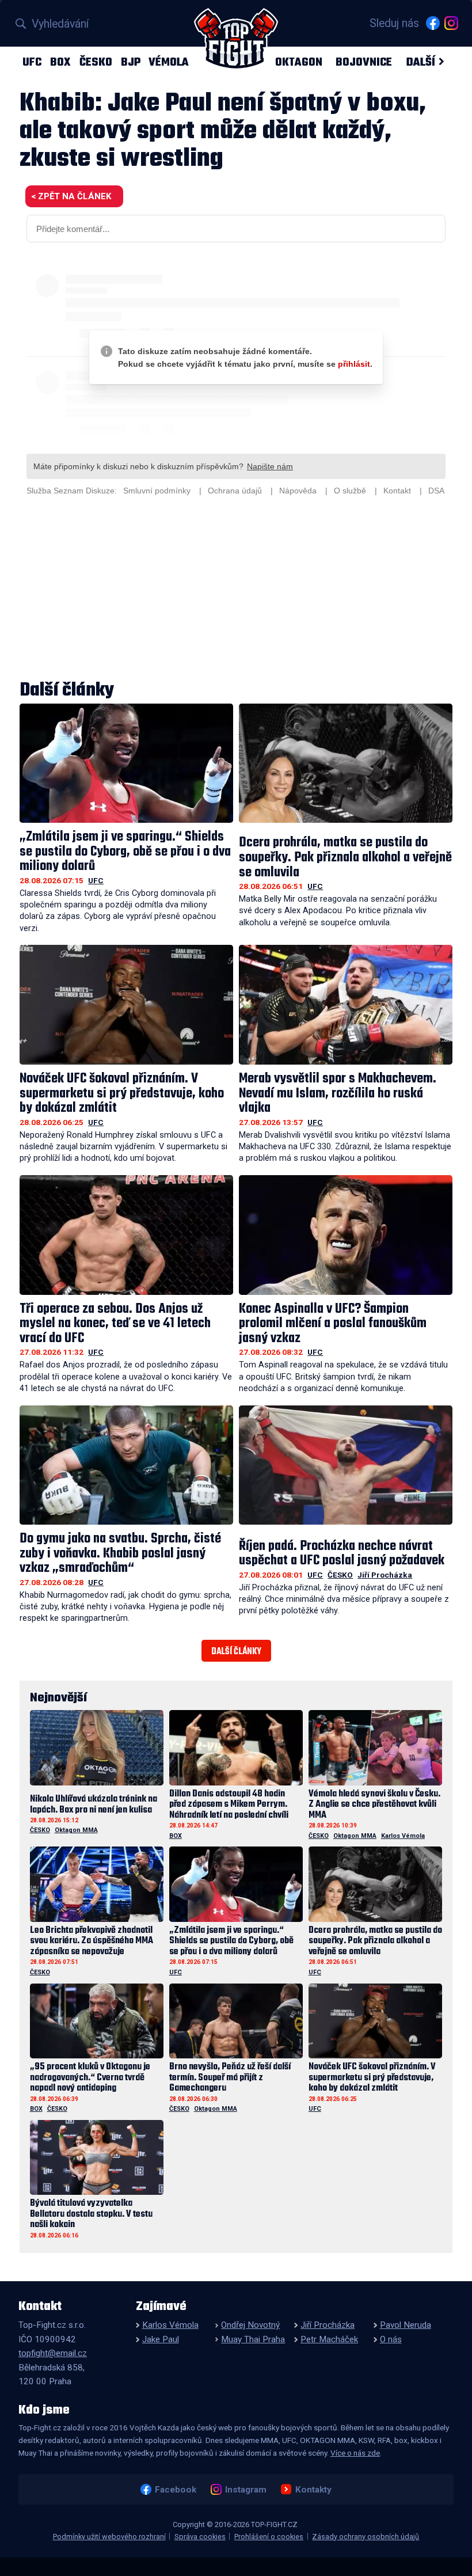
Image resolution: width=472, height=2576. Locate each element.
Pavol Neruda (406, 2325)
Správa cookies (200, 2537)
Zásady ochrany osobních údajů (366, 2537)
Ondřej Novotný (250, 2325)
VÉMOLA (169, 62)
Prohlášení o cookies (269, 2537)
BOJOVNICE (364, 62)
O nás (391, 2339)
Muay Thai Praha (253, 2339)
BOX (60, 62)
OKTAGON (299, 62)
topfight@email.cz (53, 2353)
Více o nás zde (355, 2453)
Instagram (245, 2489)
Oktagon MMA (76, 1830)
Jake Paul (161, 2339)
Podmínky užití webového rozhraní (109, 2537)
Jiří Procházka (385, 1575)
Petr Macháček (329, 2339)
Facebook (175, 2489)
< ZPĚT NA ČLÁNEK (71, 196)
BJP (131, 62)
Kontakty (313, 2489)
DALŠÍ (420, 62)
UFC (32, 62)
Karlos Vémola (403, 1836)
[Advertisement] (236, 590)
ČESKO (96, 62)
